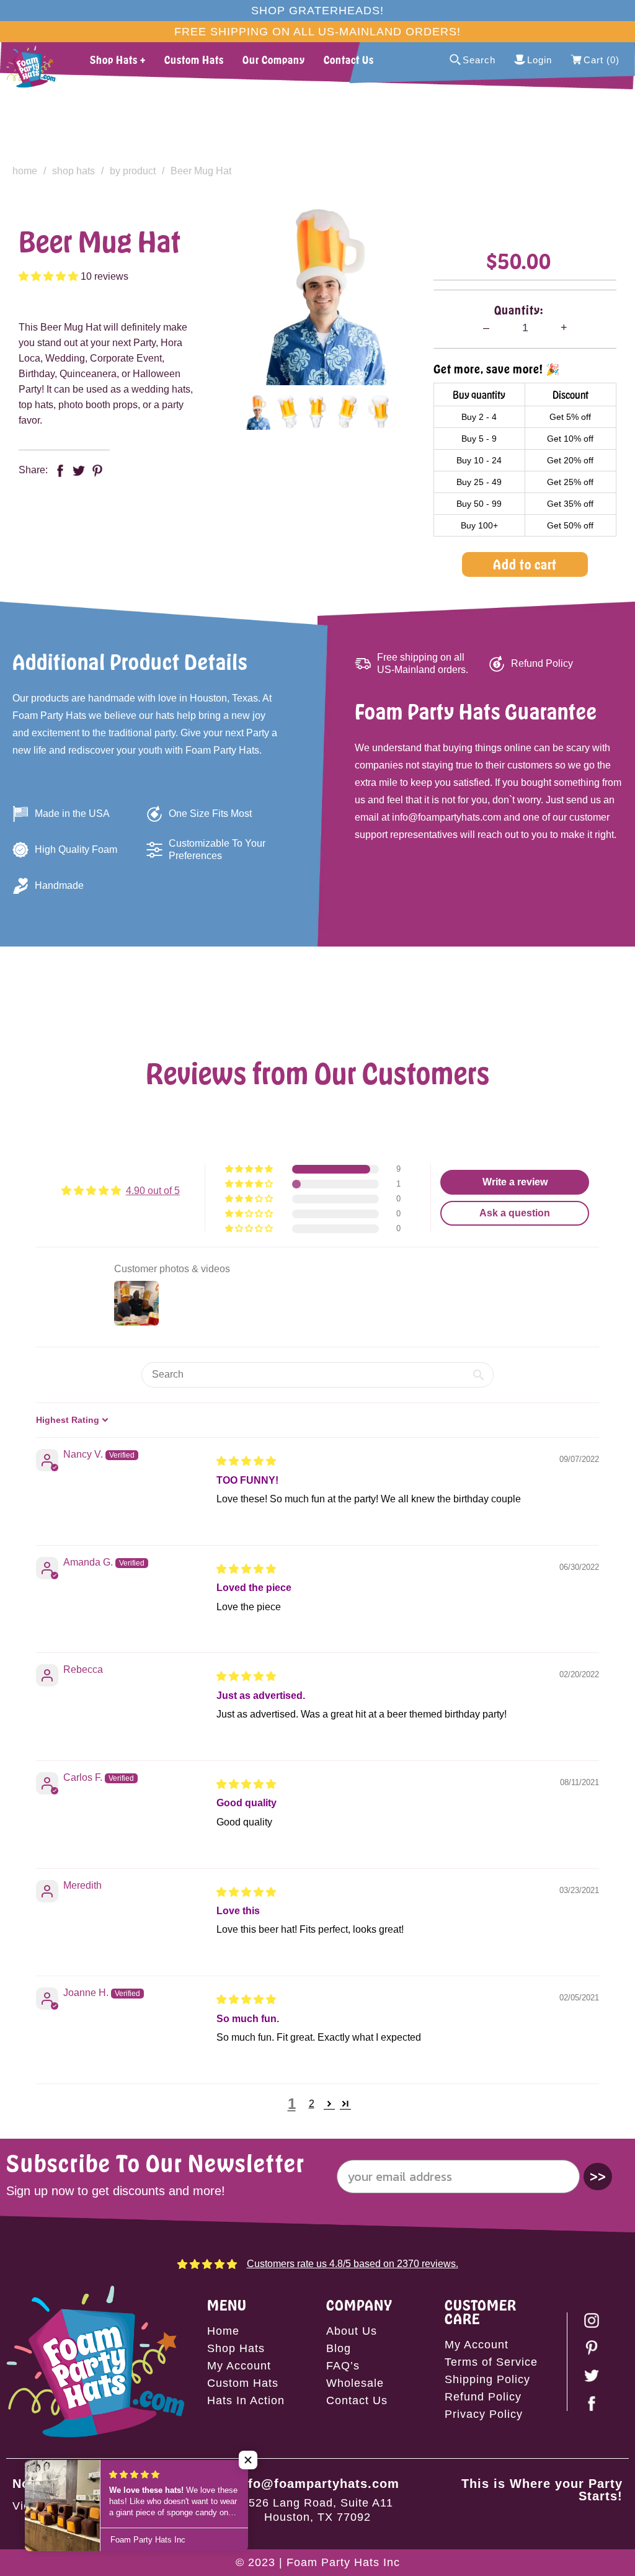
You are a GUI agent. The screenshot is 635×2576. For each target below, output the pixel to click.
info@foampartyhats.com (317, 2484)
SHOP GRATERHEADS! (317, 11)
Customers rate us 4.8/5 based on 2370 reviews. (353, 2264)
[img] (246, 1461)
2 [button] (312, 2104)
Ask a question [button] (515, 1213)
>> (598, 2176)
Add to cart (525, 564)
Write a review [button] (515, 1182)
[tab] (256, 412)
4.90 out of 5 (153, 1191)
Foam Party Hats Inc (343, 2562)
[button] (50, 276)
